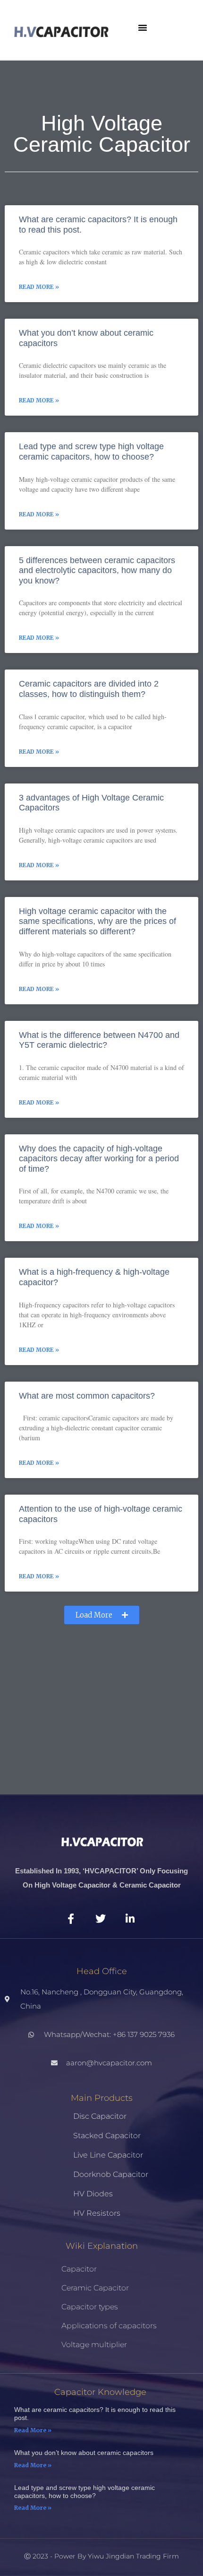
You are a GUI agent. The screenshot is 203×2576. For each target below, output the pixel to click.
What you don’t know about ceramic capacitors (84, 2453)
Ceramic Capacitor (95, 2288)
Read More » (39, 287)
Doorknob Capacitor (111, 2174)
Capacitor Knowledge (100, 2392)
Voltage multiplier (94, 2345)
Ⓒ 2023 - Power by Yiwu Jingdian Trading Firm (101, 2556)
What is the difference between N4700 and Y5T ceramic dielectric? (99, 1040)
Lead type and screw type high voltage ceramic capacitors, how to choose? (91, 452)
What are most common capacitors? (87, 1396)
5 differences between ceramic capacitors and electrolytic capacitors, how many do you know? (97, 570)
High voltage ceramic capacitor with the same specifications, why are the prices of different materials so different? (97, 921)
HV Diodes (93, 2194)
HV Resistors (97, 2213)
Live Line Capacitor (108, 2155)
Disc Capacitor (100, 2116)
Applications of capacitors (109, 2326)
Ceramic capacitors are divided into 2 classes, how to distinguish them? (89, 689)
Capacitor (79, 2269)
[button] (143, 27)
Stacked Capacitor (107, 2136)
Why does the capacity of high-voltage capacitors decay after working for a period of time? (99, 1159)
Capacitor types (90, 2307)
